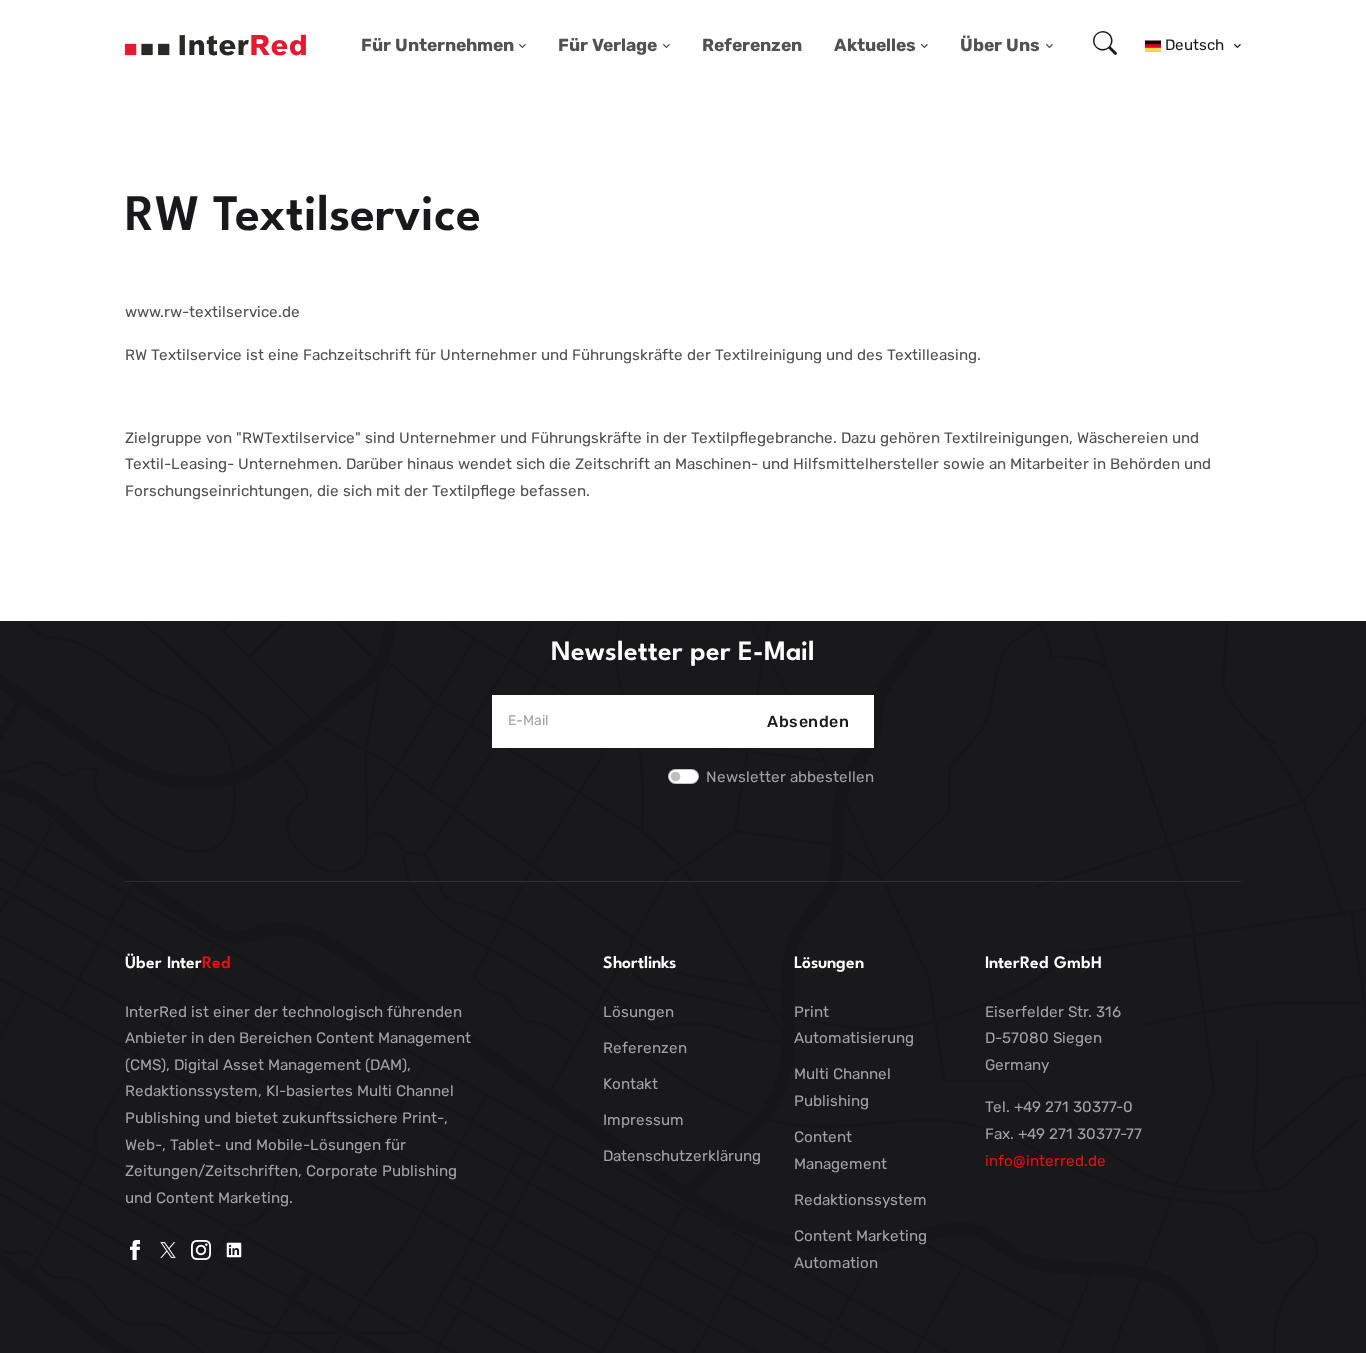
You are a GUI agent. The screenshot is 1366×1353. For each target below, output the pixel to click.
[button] (1193, 45)
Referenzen (752, 45)
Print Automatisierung (854, 1025)
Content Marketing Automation (860, 1249)
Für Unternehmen (437, 45)
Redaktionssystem (860, 1200)
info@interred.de (1045, 1161)
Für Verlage (607, 45)
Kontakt (630, 1084)
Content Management (840, 1150)
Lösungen (638, 1012)
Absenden (808, 721)
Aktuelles (875, 45)
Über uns (1000, 45)
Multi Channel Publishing (842, 1087)
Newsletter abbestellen (790, 777)
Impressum (643, 1120)
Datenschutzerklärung (682, 1156)
